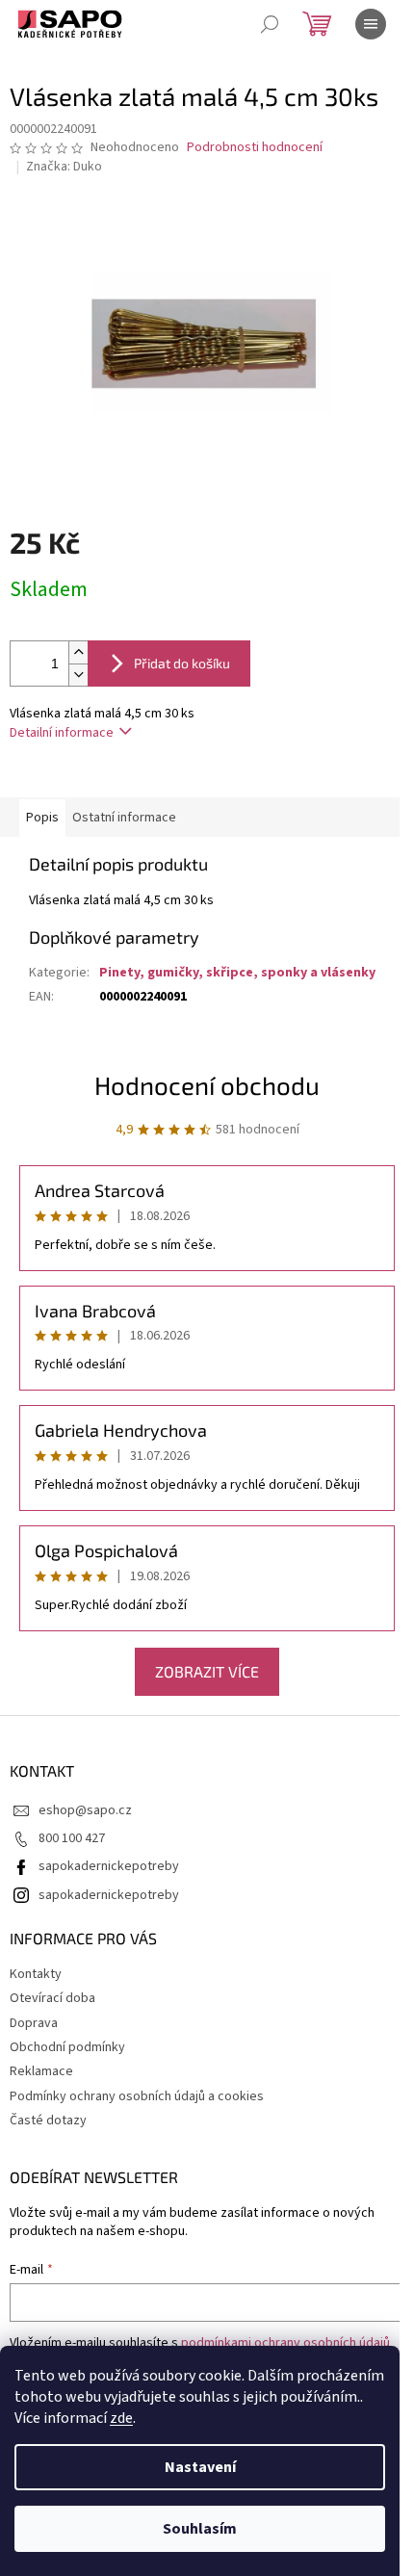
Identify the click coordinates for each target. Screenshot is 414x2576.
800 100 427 (72, 1838)
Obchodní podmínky (67, 2047)
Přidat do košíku (182, 663)
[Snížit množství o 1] (78, 675)
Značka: (64, 167)
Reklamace (41, 2071)
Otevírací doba (52, 1998)
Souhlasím (200, 2529)
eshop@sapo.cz (85, 1810)
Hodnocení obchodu (207, 1085)
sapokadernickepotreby (109, 1866)
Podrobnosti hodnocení (255, 148)
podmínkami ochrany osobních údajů (285, 2343)
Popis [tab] (42, 818)
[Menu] (371, 24)
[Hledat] (270, 24)
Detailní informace (62, 733)
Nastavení (200, 2467)
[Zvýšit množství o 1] (78, 652)
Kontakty (36, 1974)
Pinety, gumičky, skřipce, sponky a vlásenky (237, 973)
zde (121, 2418)
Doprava (34, 2023)
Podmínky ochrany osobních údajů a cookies (137, 2096)
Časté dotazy (48, 2121)
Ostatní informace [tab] (124, 818)
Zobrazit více (207, 1671)
